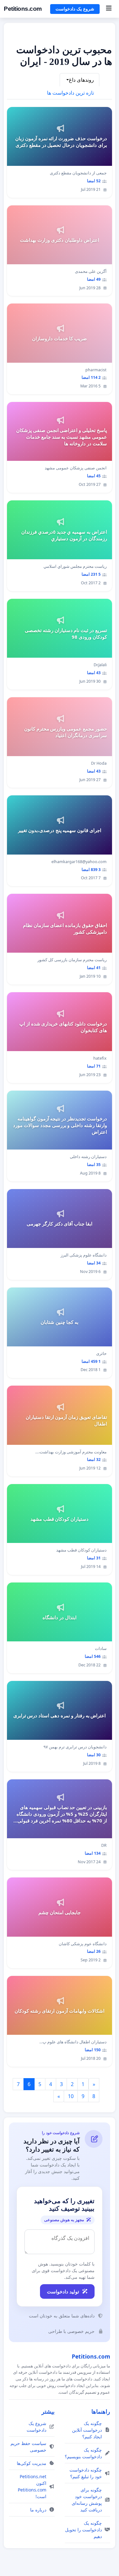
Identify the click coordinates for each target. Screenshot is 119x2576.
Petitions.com (23, 9)
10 (71, 2096)
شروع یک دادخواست (75, 9)
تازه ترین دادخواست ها (70, 93)
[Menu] (109, 9)
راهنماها (101, 2411)
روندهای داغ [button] (81, 80)
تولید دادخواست (63, 2291)
